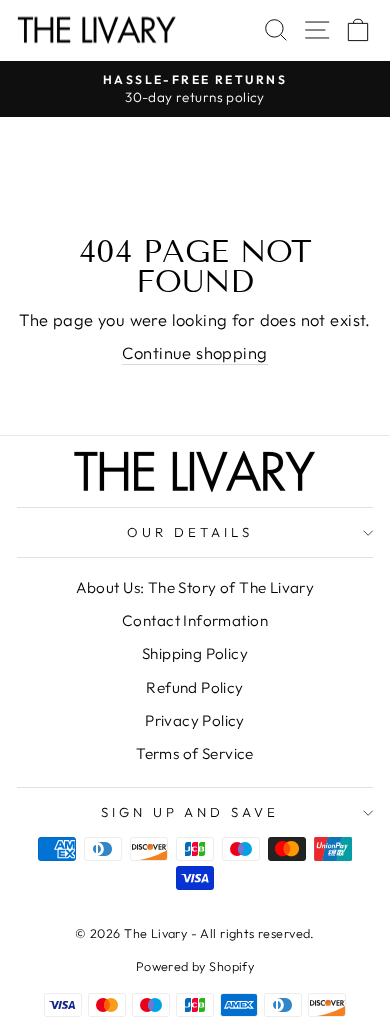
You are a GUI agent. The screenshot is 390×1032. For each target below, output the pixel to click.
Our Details (190, 532)
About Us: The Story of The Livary (195, 587)
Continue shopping (194, 352)
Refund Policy (194, 687)
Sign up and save (190, 812)
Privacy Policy (195, 720)
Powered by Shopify (195, 966)
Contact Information (195, 620)
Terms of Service (195, 753)
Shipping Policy (195, 653)
